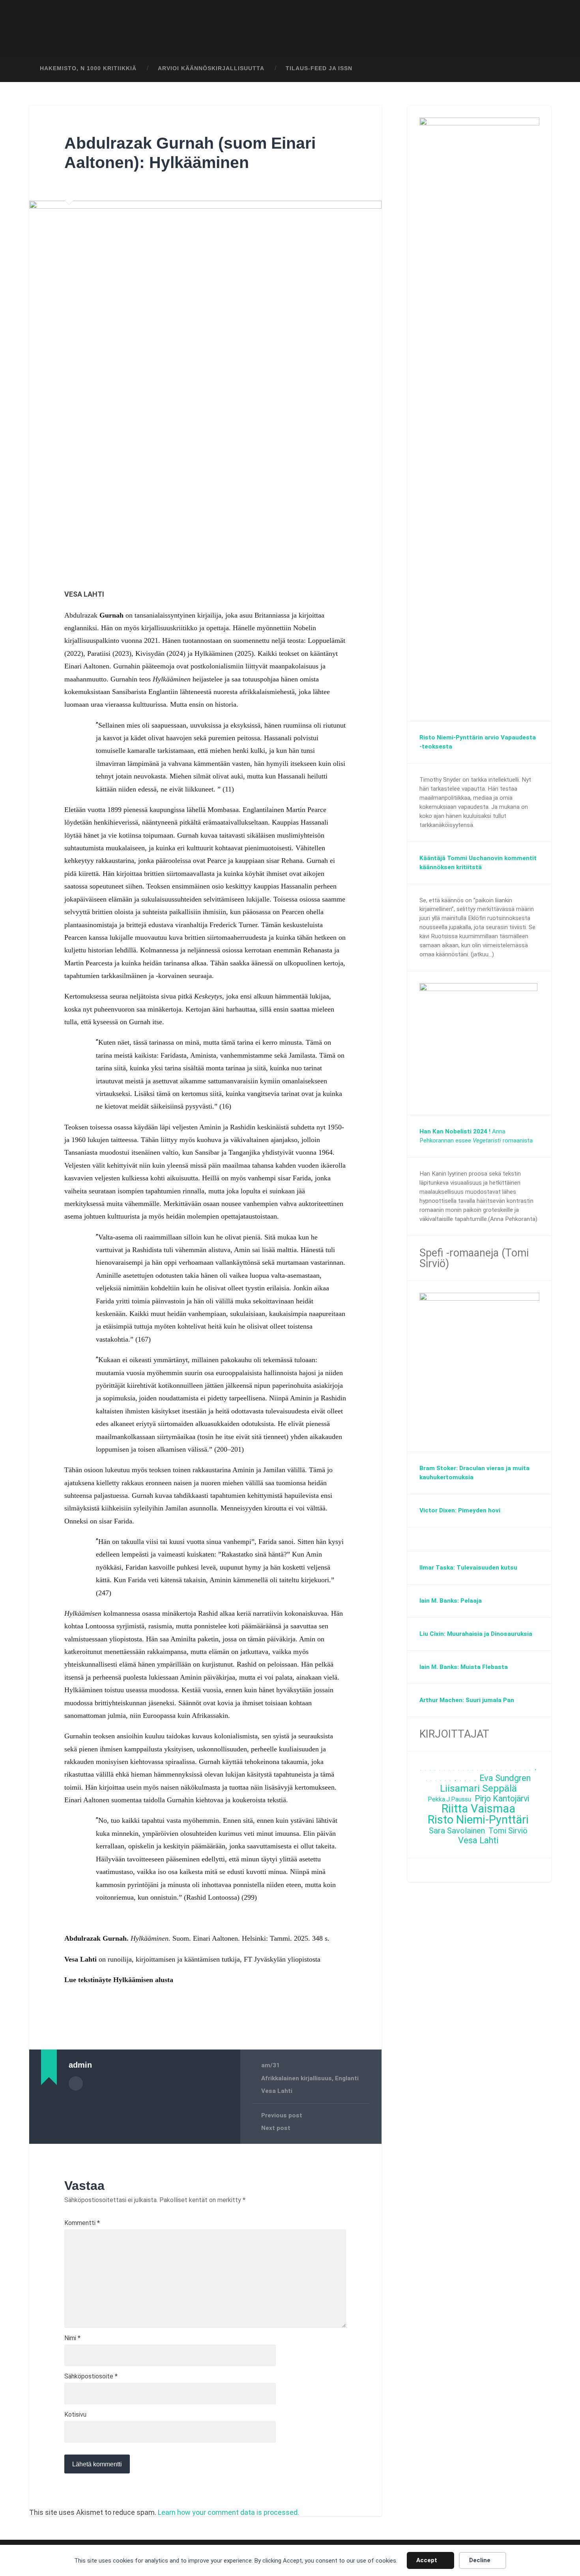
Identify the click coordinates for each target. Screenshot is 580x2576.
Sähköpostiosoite (91, 2376)
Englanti (347, 2078)
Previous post (282, 2115)
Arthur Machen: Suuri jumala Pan (467, 1700)
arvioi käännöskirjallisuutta (211, 68)
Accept (427, 2560)
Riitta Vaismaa (478, 1809)
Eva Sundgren (505, 1778)
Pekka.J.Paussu (449, 1799)
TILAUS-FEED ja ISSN (319, 68)
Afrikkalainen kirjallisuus (297, 2078)
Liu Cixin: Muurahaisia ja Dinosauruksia (476, 1634)
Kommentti (82, 2223)
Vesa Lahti (277, 2091)
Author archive (76, 2083)
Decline (480, 2560)
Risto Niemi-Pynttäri (478, 1820)
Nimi (72, 2338)
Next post (276, 2128)
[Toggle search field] (538, 69)
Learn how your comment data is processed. (228, 2512)
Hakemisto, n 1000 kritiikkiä (88, 68)
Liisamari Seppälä (478, 1789)
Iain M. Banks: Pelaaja (451, 1601)
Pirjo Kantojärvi (502, 1799)
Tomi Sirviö (508, 1831)
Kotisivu (75, 2415)
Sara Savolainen (457, 1831)
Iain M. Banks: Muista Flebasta (464, 1667)
